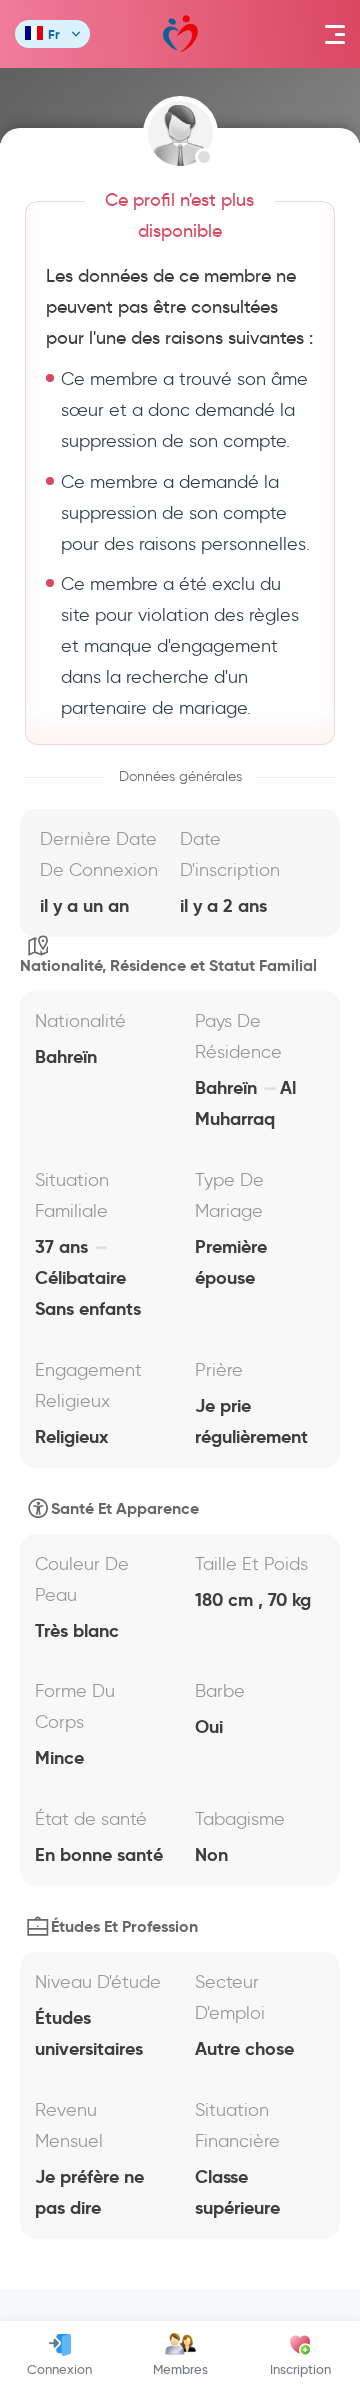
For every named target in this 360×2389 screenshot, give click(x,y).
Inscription (300, 2369)
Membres (180, 2369)
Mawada (180, 34)
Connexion (59, 2369)
